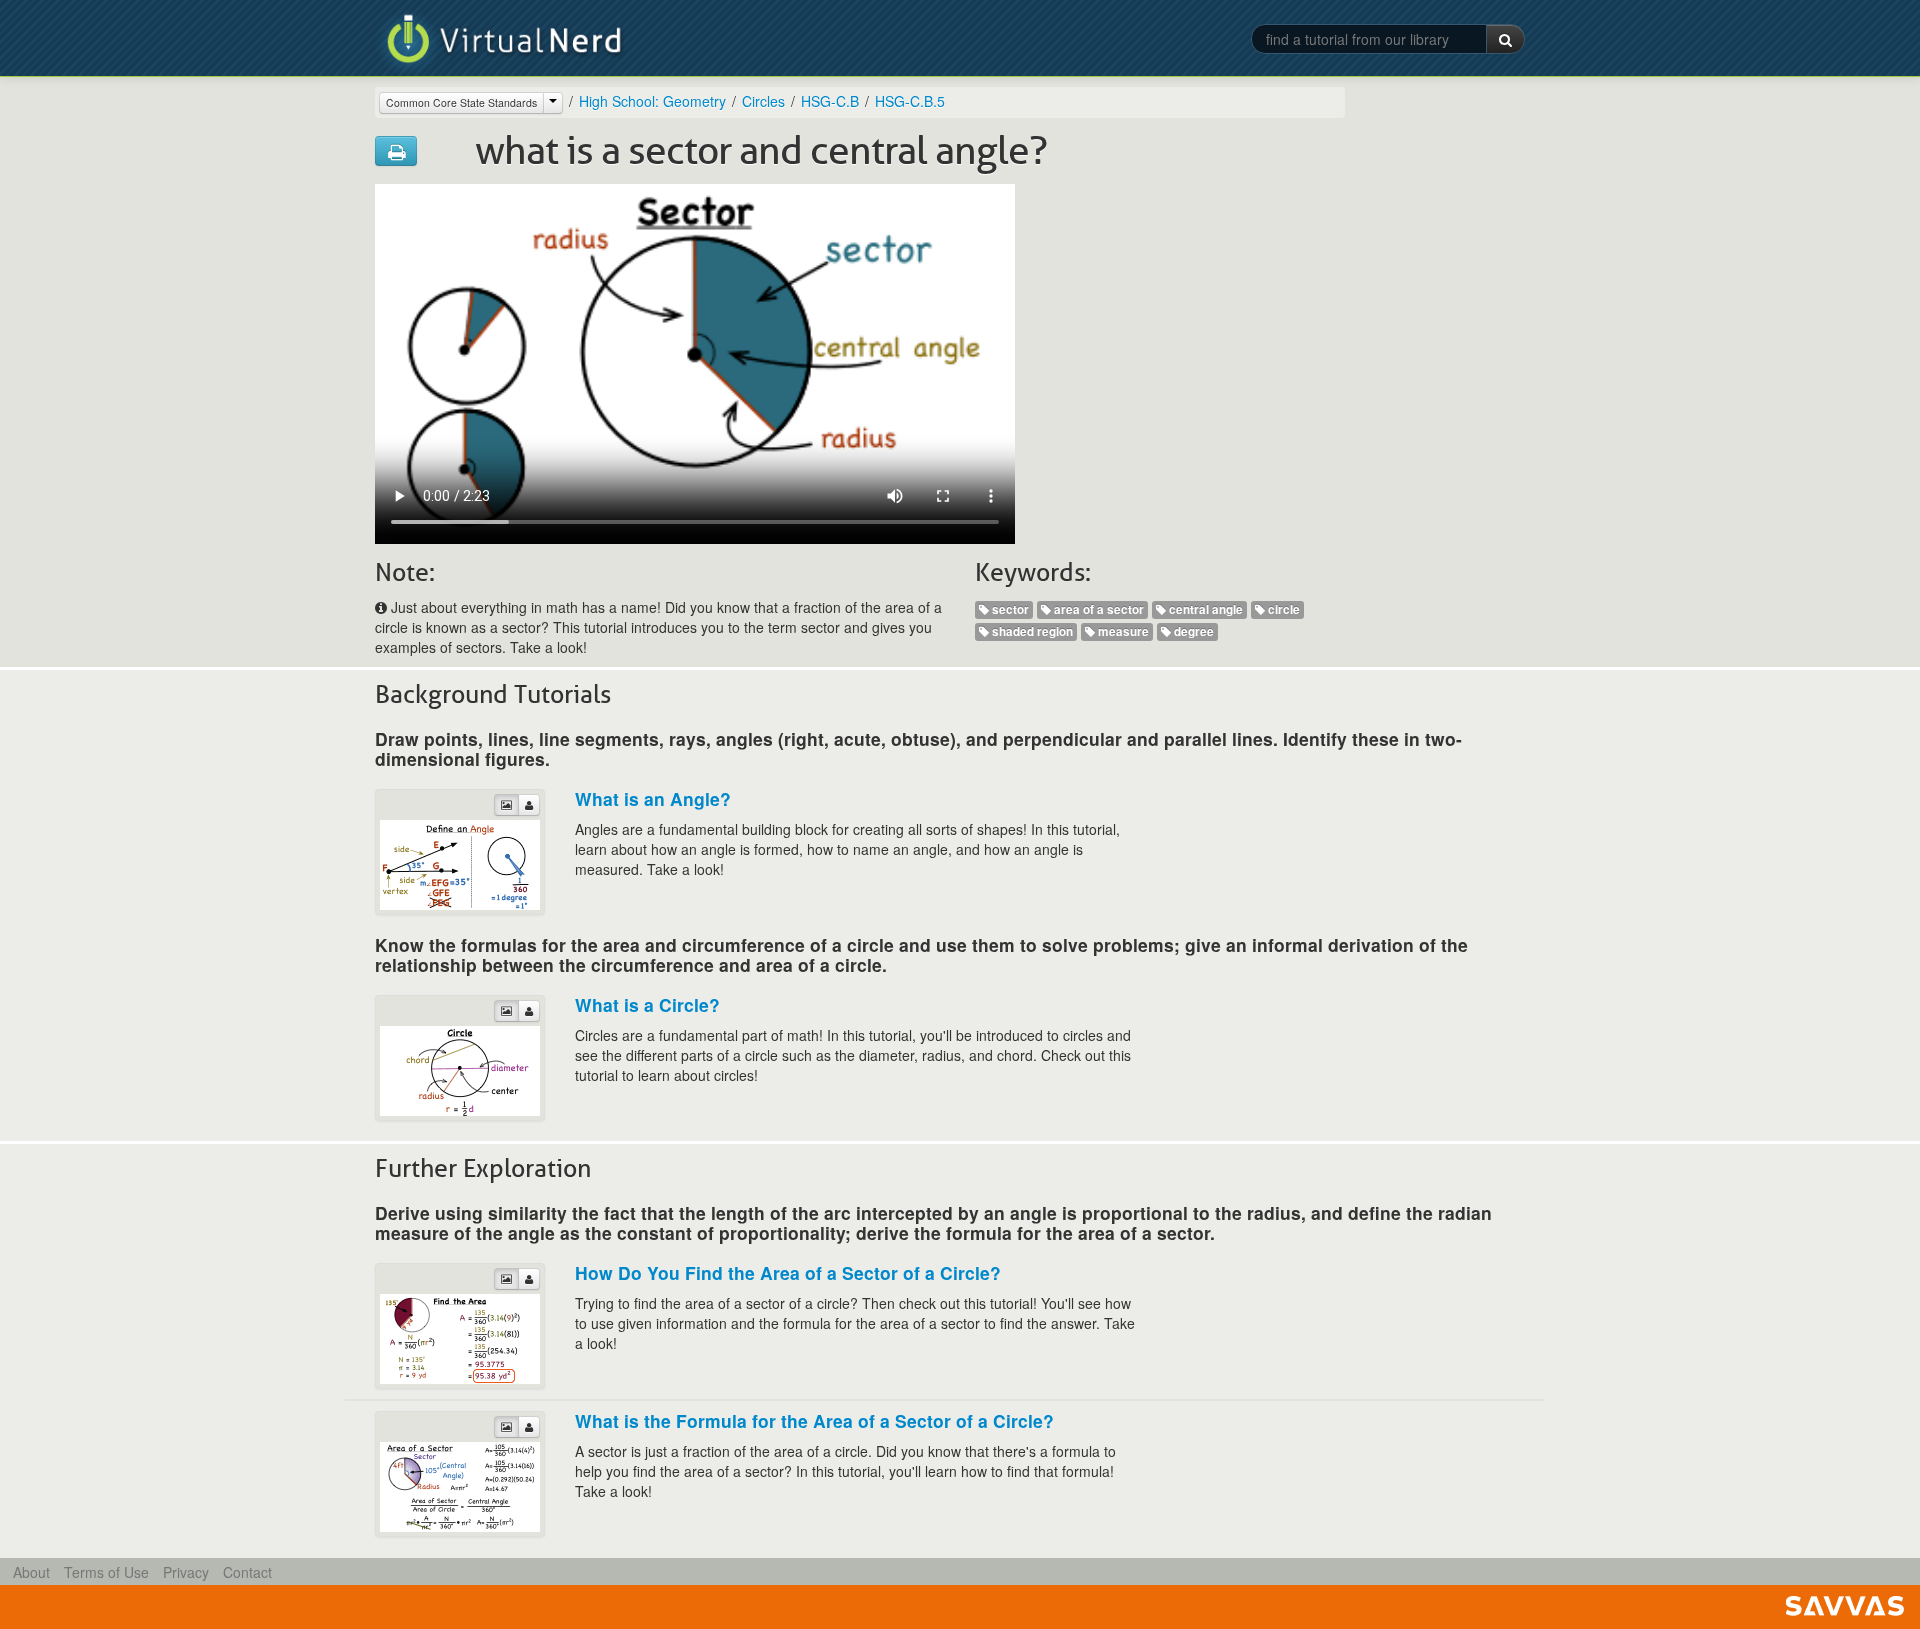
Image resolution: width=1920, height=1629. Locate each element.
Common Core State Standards (461, 102)
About (31, 1572)
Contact (247, 1572)
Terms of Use (106, 1572)
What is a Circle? (647, 1004)
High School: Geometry (652, 101)
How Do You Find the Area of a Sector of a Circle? (788, 1272)
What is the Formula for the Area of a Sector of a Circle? (814, 1420)
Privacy (186, 1572)
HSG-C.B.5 (910, 101)
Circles (763, 101)
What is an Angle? (653, 798)
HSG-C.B (830, 101)
